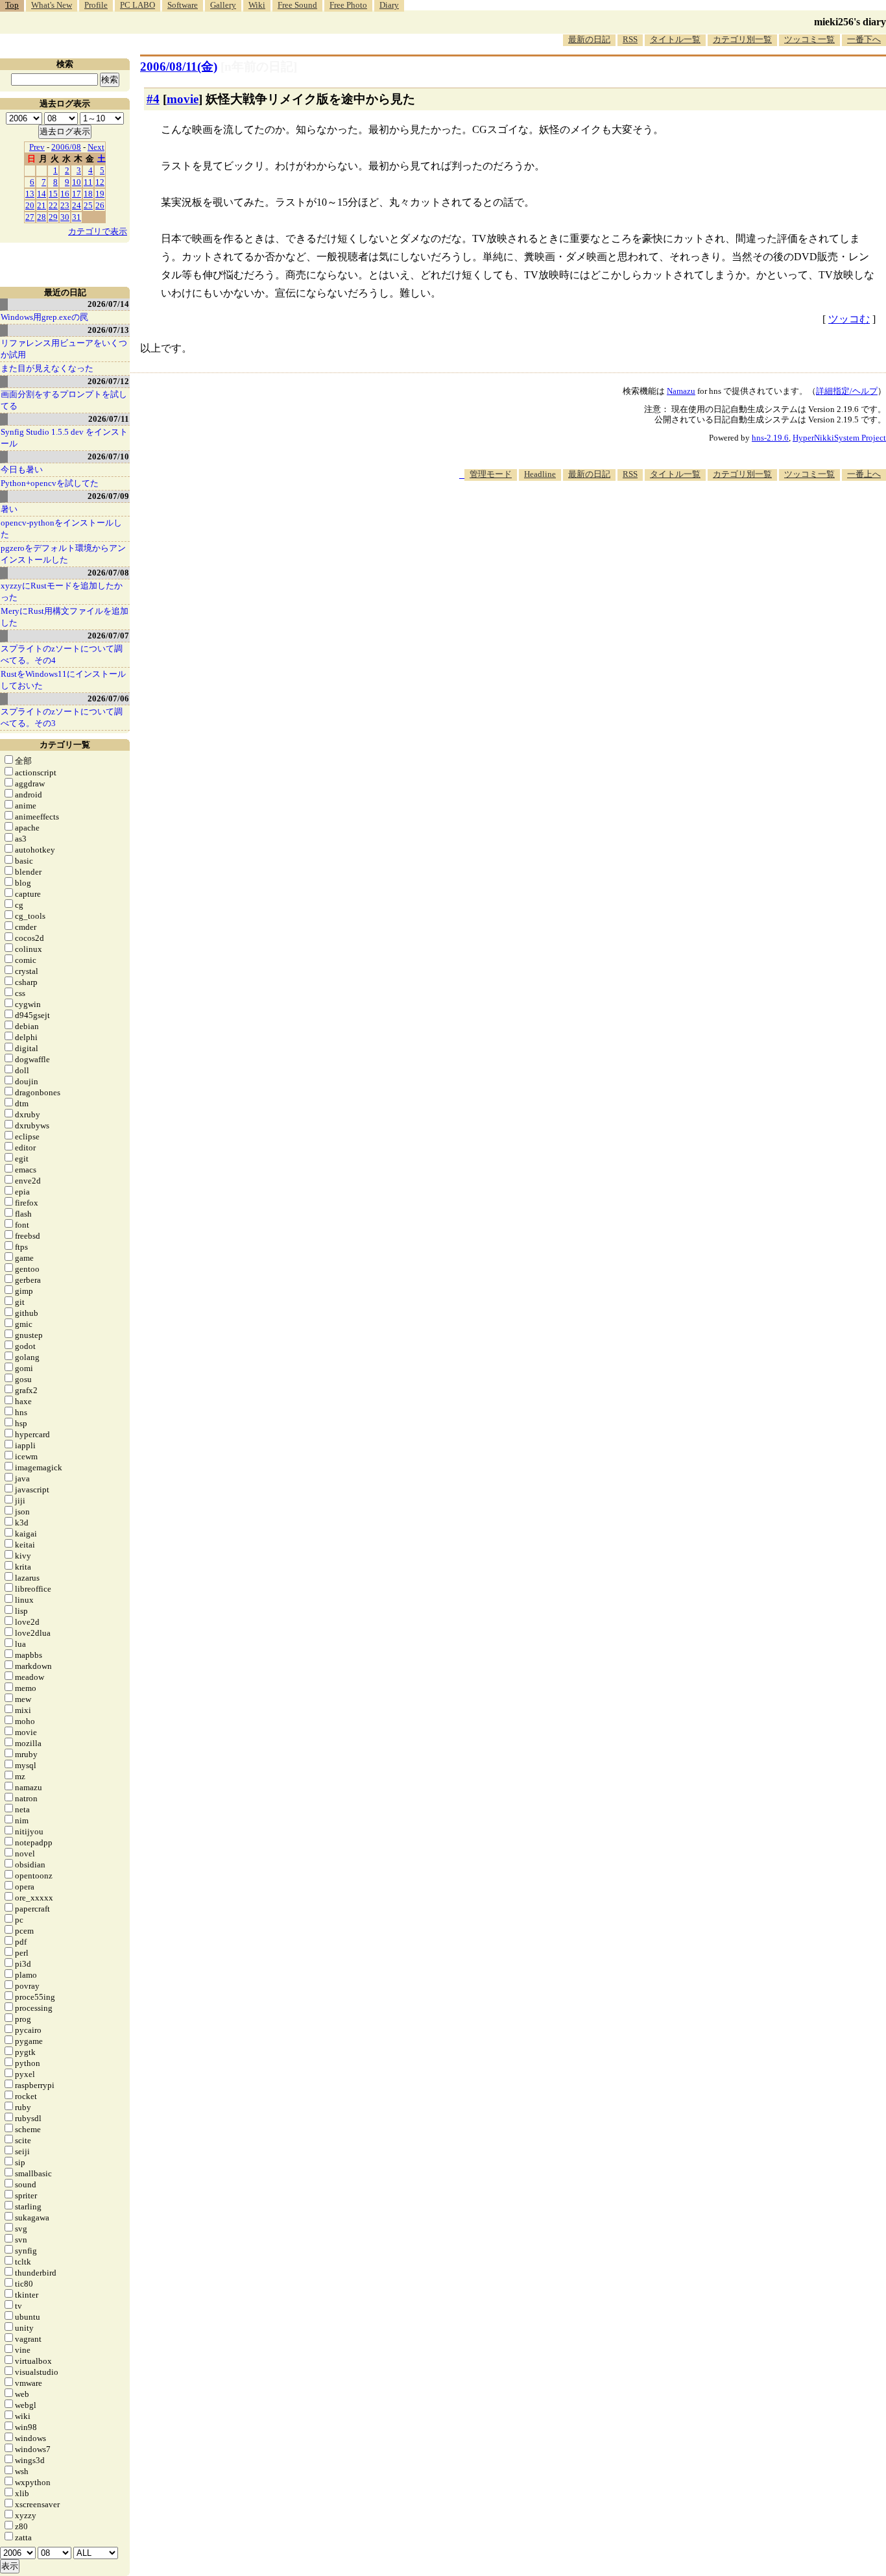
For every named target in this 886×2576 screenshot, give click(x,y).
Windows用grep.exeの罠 (44, 317)
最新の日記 (589, 39)
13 (30, 194)
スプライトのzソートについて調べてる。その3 (62, 717)
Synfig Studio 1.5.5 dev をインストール (64, 438)
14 (42, 194)
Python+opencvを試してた (50, 483)
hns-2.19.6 (770, 438)
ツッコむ (849, 319)
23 (65, 205)
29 (53, 217)
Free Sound (297, 5)
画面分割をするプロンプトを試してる (64, 400)
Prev (37, 147)
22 (53, 205)
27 (30, 217)
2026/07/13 (108, 330)
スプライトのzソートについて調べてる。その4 (62, 654)
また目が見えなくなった (47, 368)
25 (88, 205)
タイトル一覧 (675, 39)
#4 (153, 99)
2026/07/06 (108, 699)
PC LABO (138, 5)
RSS (630, 39)
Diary (389, 5)
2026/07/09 (108, 496)
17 (77, 194)
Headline (540, 474)
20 (30, 205)
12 (100, 182)
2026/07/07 (108, 636)
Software (183, 5)
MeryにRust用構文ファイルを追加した (65, 617)
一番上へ (864, 474)
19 (100, 194)
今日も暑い (22, 469)
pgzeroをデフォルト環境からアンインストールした (63, 554)
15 (53, 194)
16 (65, 194)
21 (42, 205)
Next (96, 147)
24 (77, 205)
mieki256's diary (850, 22)
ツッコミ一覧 (809, 39)
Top (12, 5)
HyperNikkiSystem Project (839, 438)
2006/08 (66, 147)
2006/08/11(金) (179, 67)
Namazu (681, 391)
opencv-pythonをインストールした (61, 529)
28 (42, 217)
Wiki (257, 5)
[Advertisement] (650, 520)
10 (77, 182)
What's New (52, 5)
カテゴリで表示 (98, 231)
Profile (96, 5)
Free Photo (348, 5)
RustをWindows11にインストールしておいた (63, 680)
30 (65, 217)
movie (183, 99)
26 (100, 205)
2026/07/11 (109, 419)
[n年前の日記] (259, 67)
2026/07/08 (108, 573)
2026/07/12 (108, 381)
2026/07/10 (108, 456)
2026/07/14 (108, 304)
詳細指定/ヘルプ (847, 391)
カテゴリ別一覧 (742, 39)
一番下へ (864, 39)
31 (77, 217)
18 (88, 194)
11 (88, 182)
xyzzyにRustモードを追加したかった (62, 591)
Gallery (223, 5)
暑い (9, 509)
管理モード (491, 474)
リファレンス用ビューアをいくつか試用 (64, 349)
